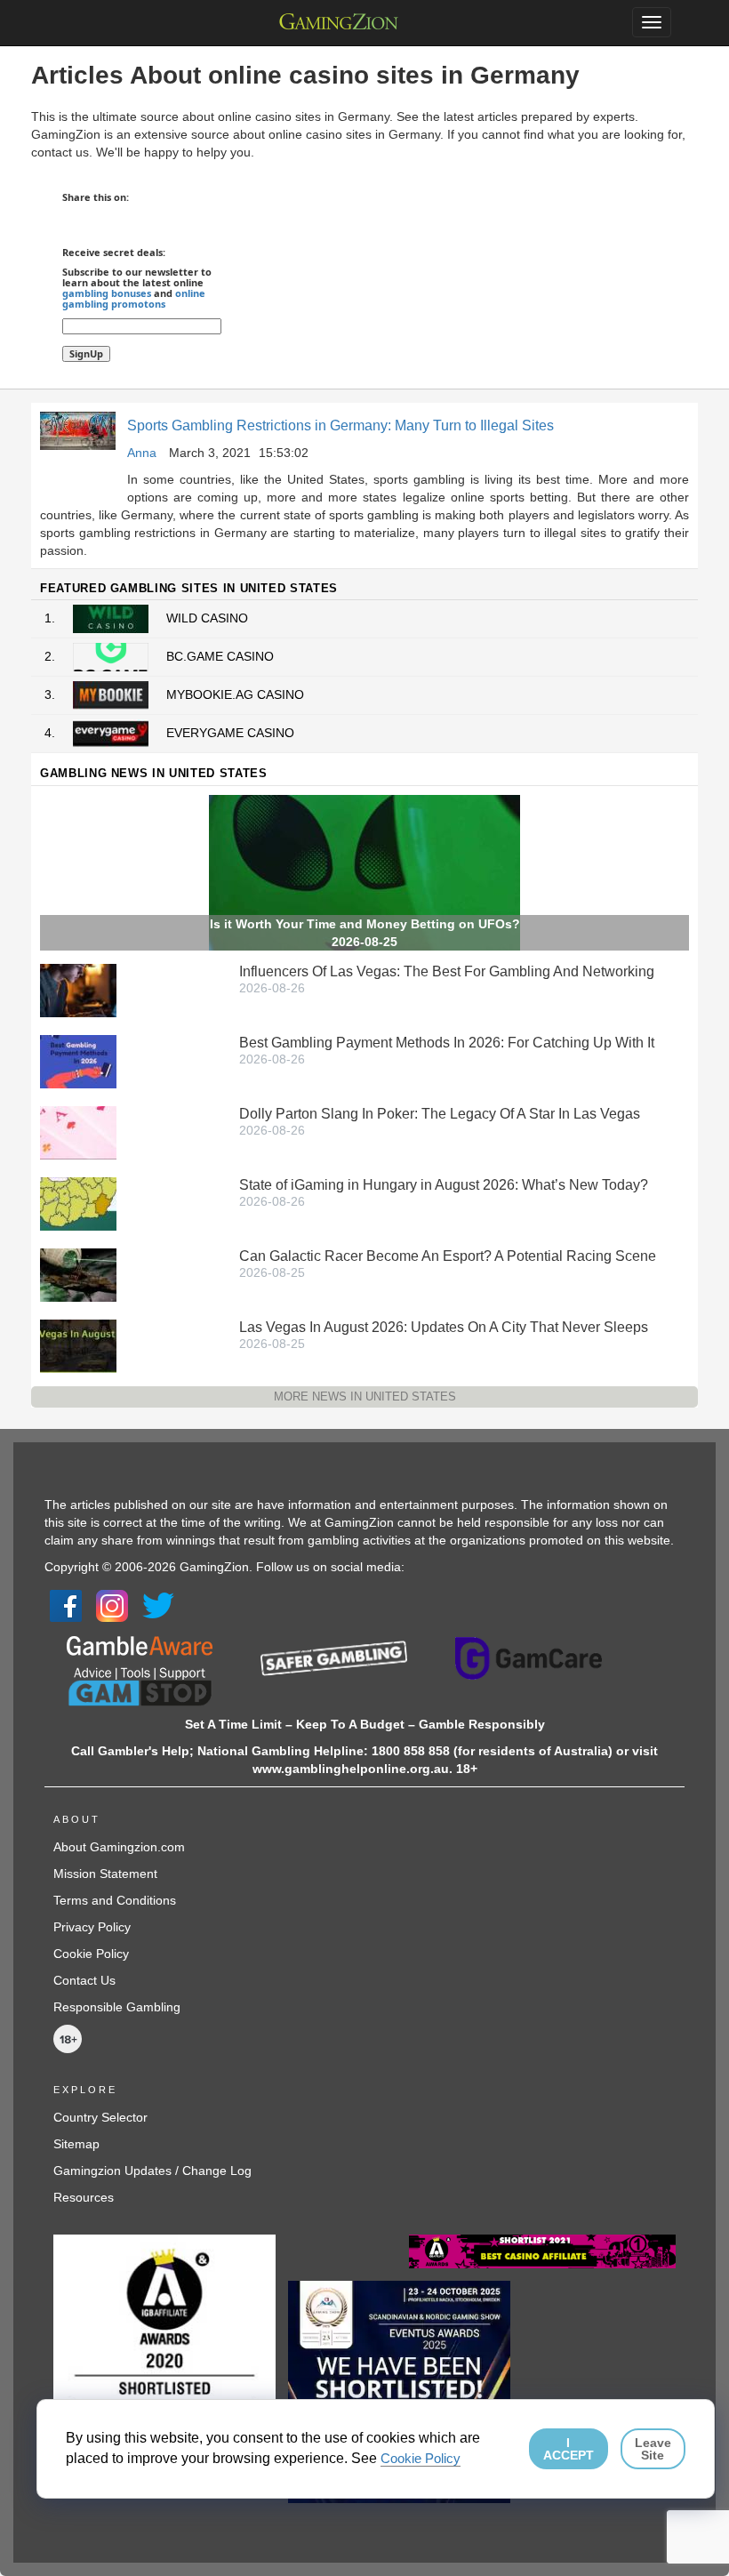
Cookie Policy (91, 1954)
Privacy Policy (92, 1927)
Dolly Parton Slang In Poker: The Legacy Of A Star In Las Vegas (440, 1114)
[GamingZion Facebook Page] (66, 1605)
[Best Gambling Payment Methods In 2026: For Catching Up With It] (78, 1060)
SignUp (86, 353)
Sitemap (76, 2144)
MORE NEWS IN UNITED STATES (365, 1396)
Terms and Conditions (115, 1900)
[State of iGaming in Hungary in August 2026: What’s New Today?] (78, 1202)
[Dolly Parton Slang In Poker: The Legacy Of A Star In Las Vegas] (78, 1131)
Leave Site (653, 2449)
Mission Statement (105, 1874)
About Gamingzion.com (119, 1847)
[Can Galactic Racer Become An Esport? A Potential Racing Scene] (78, 1273)
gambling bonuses (107, 293)
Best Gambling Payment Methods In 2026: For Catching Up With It (447, 1043)
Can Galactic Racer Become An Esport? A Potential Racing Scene (448, 1256)
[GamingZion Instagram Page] (112, 1605)
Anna (142, 453)
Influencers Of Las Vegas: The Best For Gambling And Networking (447, 971)
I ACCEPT (569, 2449)
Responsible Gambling (117, 2007)
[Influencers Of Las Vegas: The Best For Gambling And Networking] (78, 989)
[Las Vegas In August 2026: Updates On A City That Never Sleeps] (78, 1344)
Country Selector (100, 2117)
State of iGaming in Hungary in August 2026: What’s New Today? (444, 1185)
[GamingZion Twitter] (158, 1605)
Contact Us (84, 1980)
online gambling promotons (134, 298)
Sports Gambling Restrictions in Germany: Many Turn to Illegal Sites (340, 425)
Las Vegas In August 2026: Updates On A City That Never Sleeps (444, 1327)
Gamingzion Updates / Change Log (152, 2171)
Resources (84, 2197)
